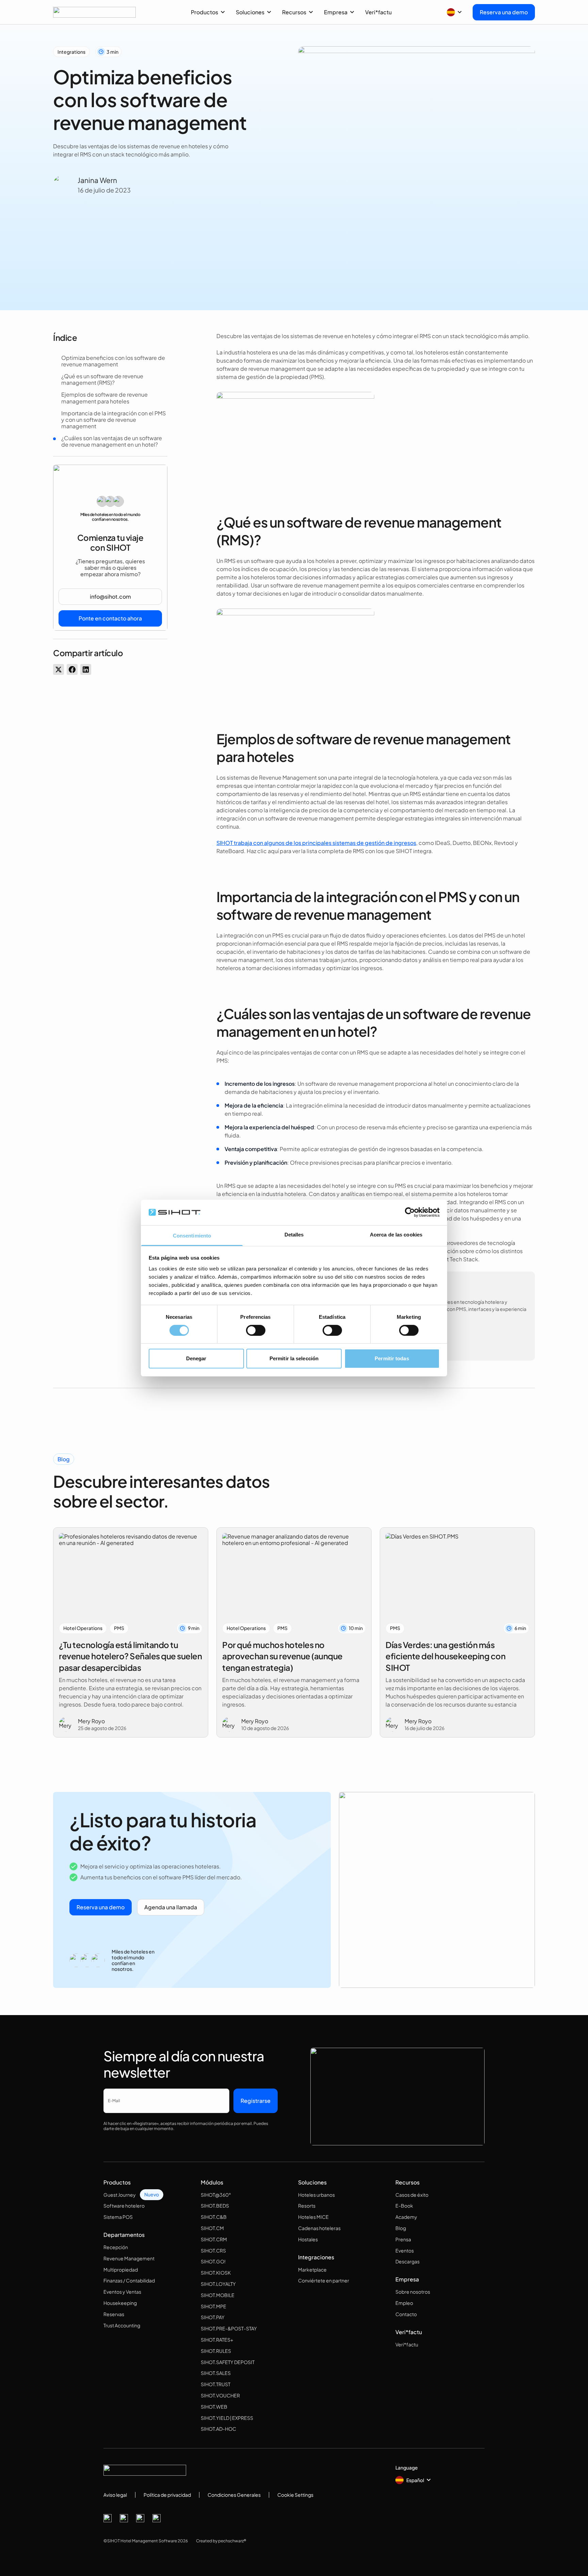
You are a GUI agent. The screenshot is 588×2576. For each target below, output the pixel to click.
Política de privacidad (167, 2495)
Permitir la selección (294, 1358)
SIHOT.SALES (216, 2373)
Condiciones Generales (234, 2495)
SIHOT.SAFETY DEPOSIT (228, 2362)
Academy (406, 2217)
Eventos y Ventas (122, 2292)
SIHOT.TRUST (216, 2384)
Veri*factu (378, 12)
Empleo (404, 2303)
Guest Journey (120, 2195)
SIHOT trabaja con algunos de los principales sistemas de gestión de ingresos (316, 843)
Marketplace (312, 2270)
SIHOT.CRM (214, 2239)
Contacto (406, 2314)
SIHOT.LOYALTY (218, 2284)
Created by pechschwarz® (221, 2541)
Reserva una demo (504, 12)
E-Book (404, 2206)
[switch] (256, 1330)
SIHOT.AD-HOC (218, 2429)
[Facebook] (108, 2518)
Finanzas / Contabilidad (129, 2280)
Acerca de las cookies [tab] (396, 1234)
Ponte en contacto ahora (110, 618)
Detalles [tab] (294, 1234)
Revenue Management (129, 2258)
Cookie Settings (295, 2495)
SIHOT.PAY (213, 2317)
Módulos (212, 2182)
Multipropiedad (121, 2270)
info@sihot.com (110, 596)
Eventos (405, 2250)
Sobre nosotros (413, 2292)
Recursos (294, 12)
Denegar (196, 1358)
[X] (124, 2518)
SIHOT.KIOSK (216, 2273)
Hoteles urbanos (316, 2195)
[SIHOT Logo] (94, 12)
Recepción (116, 2247)
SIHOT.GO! (213, 2261)
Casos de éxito (412, 2195)
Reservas (114, 2314)
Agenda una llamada (171, 1907)
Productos (205, 12)
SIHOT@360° (216, 2195)
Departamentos (124, 2235)
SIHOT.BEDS (215, 2206)
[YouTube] (157, 2518)
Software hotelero (124, 2206)
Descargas (407, 2261)
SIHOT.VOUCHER (220, 2395)
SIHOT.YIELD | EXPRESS (227, 2418)
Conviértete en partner (324, 2280)
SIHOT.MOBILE (218, 2295)
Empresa (336, 12)
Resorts (307, 2206)
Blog (401, 2228)
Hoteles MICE (313, 2217)
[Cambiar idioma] (454, 12)
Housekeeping (120, 2303)
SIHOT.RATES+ (217, 2340)
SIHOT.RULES (216, 2351)
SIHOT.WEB (214, 2407)
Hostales (308, 2239)
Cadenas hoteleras (319, 2228)
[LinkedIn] (140, 2518)
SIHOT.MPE (214, 2306)
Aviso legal (115, 2495)
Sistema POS (118, 2217)
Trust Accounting (122, 2325)
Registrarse (256, 2101)
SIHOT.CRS (213, 2250)
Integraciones (316, 2257)
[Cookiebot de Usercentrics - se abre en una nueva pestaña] (410, 1212)
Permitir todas (392, 1358)
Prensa (403, 2239)
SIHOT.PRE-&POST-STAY (229, 2328)
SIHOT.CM (212, 2228)
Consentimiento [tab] (192, 1235)
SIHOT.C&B (214, 2217)
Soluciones (250, 12)
